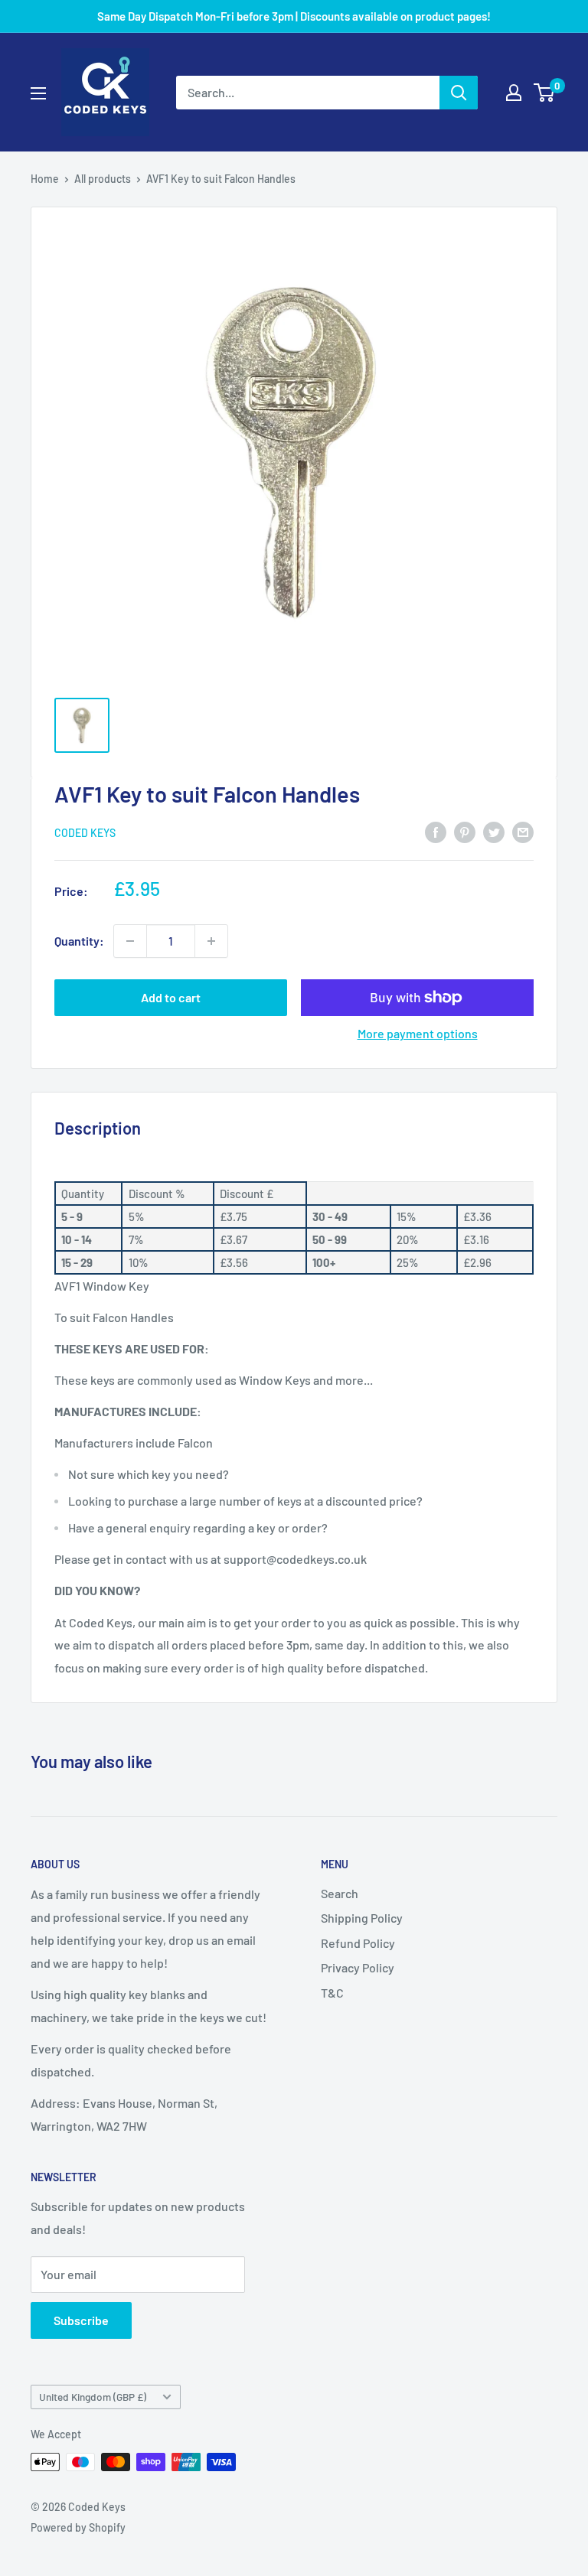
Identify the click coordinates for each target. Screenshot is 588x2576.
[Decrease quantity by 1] (130, 941)
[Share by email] (523, 831)
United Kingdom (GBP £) (93, 2397)
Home (45, 179)
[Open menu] (38, 93)
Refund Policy (358, 1943)
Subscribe (81, 2320)
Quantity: (79, 941)
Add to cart (171, 997)
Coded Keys (85, 833)
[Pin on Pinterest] (465, 831)
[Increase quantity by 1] (211, 941)
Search (340, 1893)
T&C (332, 1993)
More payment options (418, 1033)
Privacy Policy (358, 1967)
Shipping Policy (362, 1918)
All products (103, 179)
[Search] (459, 93)
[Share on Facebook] (436, 831)
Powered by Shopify (78, 2527)
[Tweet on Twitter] (494, 831)
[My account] (514, 93)
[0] (545, 93)
